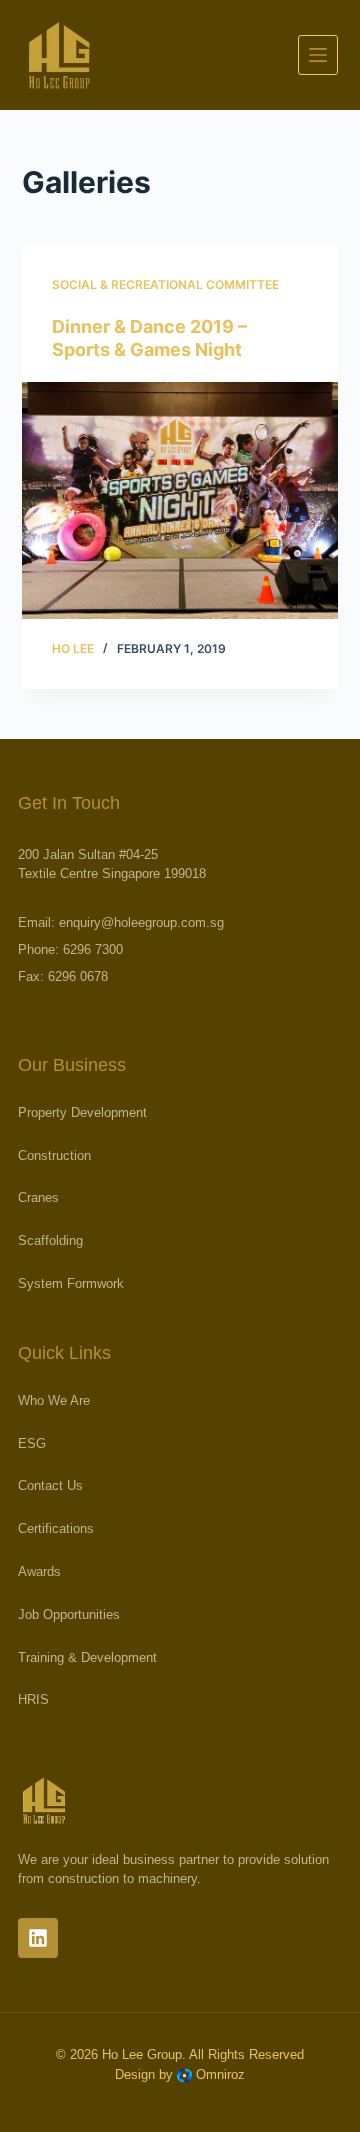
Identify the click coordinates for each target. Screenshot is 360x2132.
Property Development (82, 1113)
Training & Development (87, 1658)
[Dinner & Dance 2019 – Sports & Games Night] (180, 501)
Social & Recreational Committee (165, 284)
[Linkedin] (38, 1938)
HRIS (33, 1700)
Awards (39, 1572)
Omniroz (220, 2074)
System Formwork (71, 1284)
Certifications (56, 1529)
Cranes (38, 1198)
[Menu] (318, 55)
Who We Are (54, 1401)
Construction (54, 1156)
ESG (32, 1444)
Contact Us (50, 1486)
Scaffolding (50, 1241)
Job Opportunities (69, 1615)
